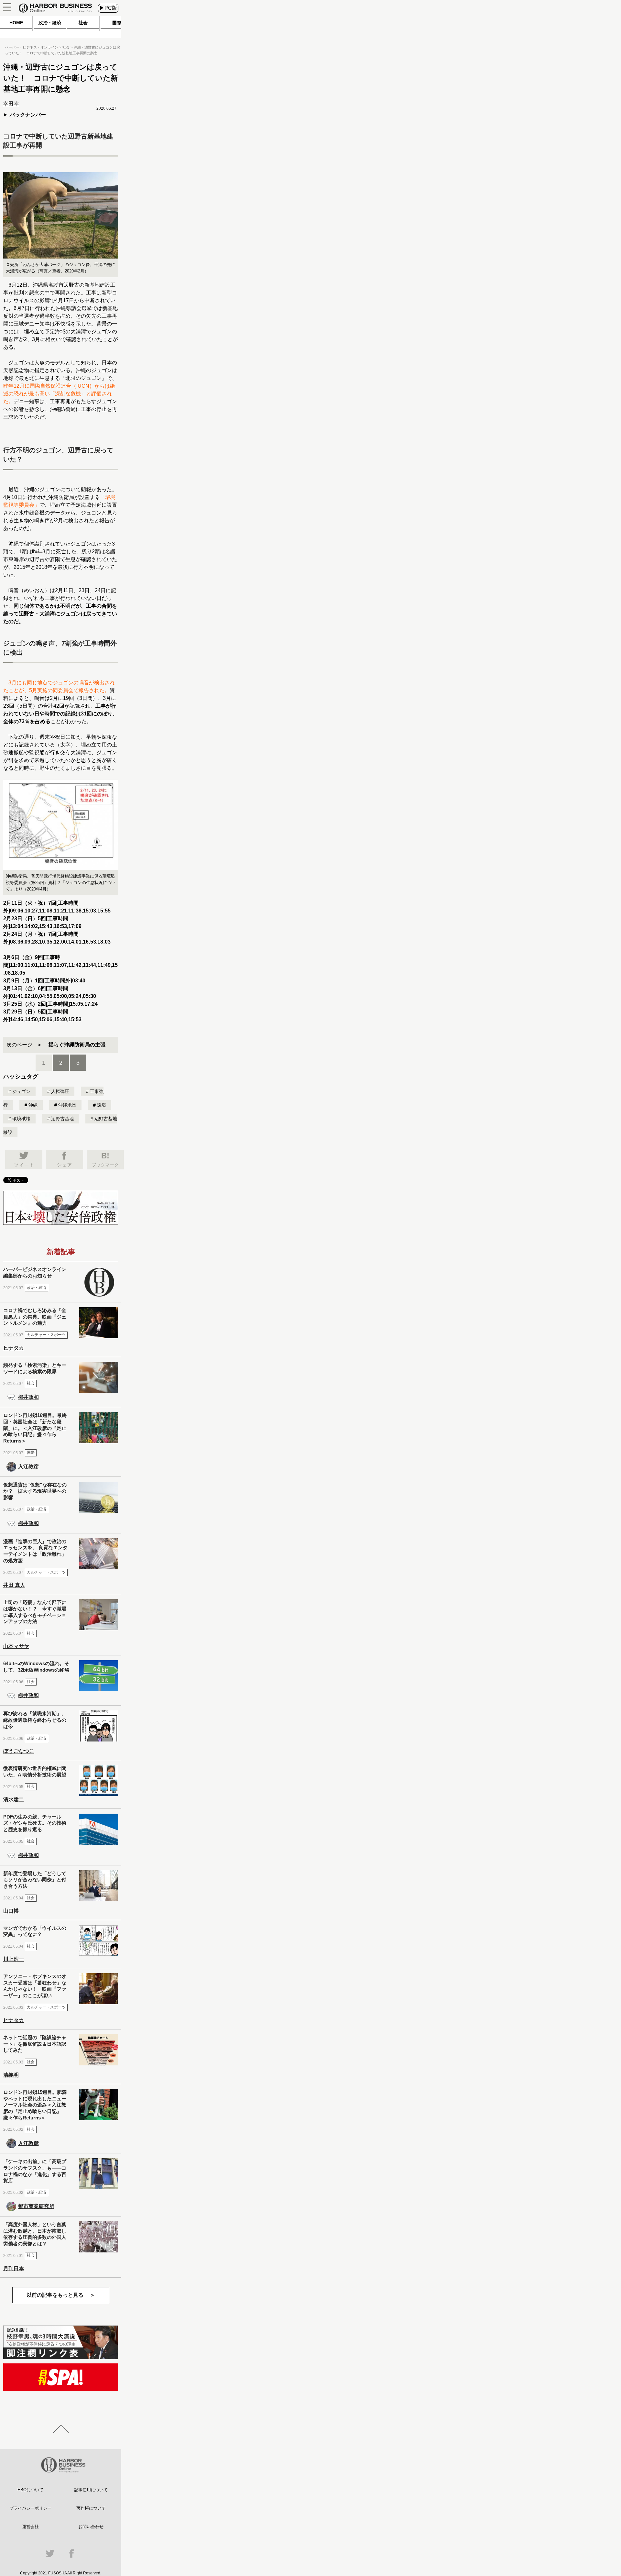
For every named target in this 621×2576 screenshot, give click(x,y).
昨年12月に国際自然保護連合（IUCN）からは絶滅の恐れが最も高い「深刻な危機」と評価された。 (59, 394)
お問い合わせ (91, 2527)
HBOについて (30, 2490)
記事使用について (91, 2490)
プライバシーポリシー (30, 2508)
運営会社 (30, 2527)
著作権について (91, 2508)
